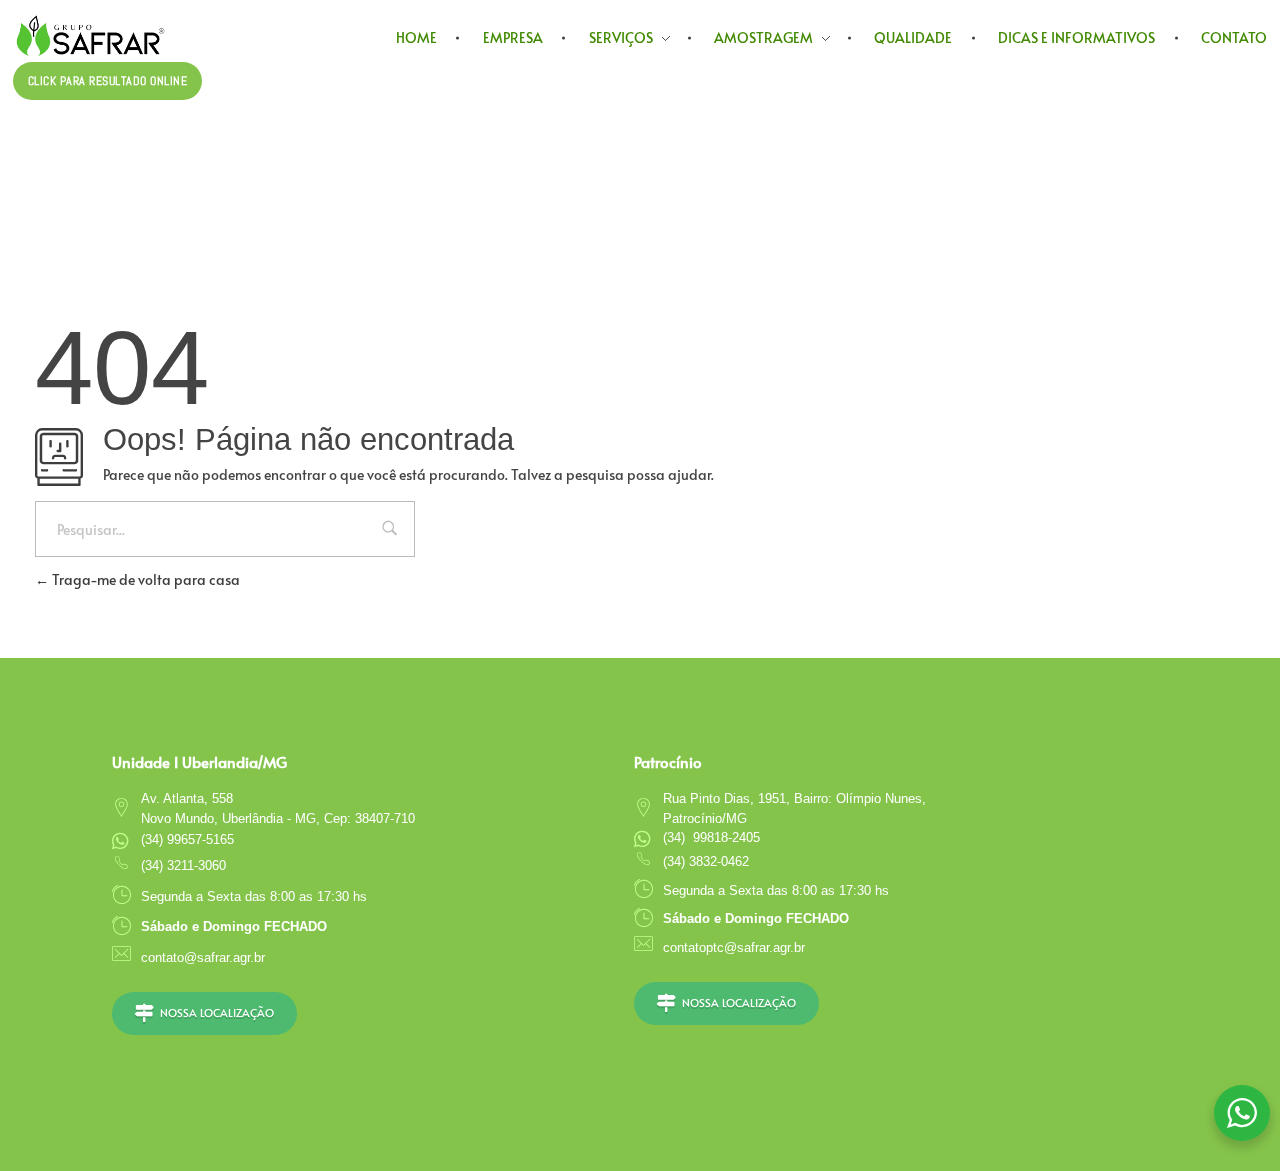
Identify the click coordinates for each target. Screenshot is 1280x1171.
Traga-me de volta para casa (144, 579)
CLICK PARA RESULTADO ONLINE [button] (108, 81)
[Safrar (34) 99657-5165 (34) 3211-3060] (121, 35)
